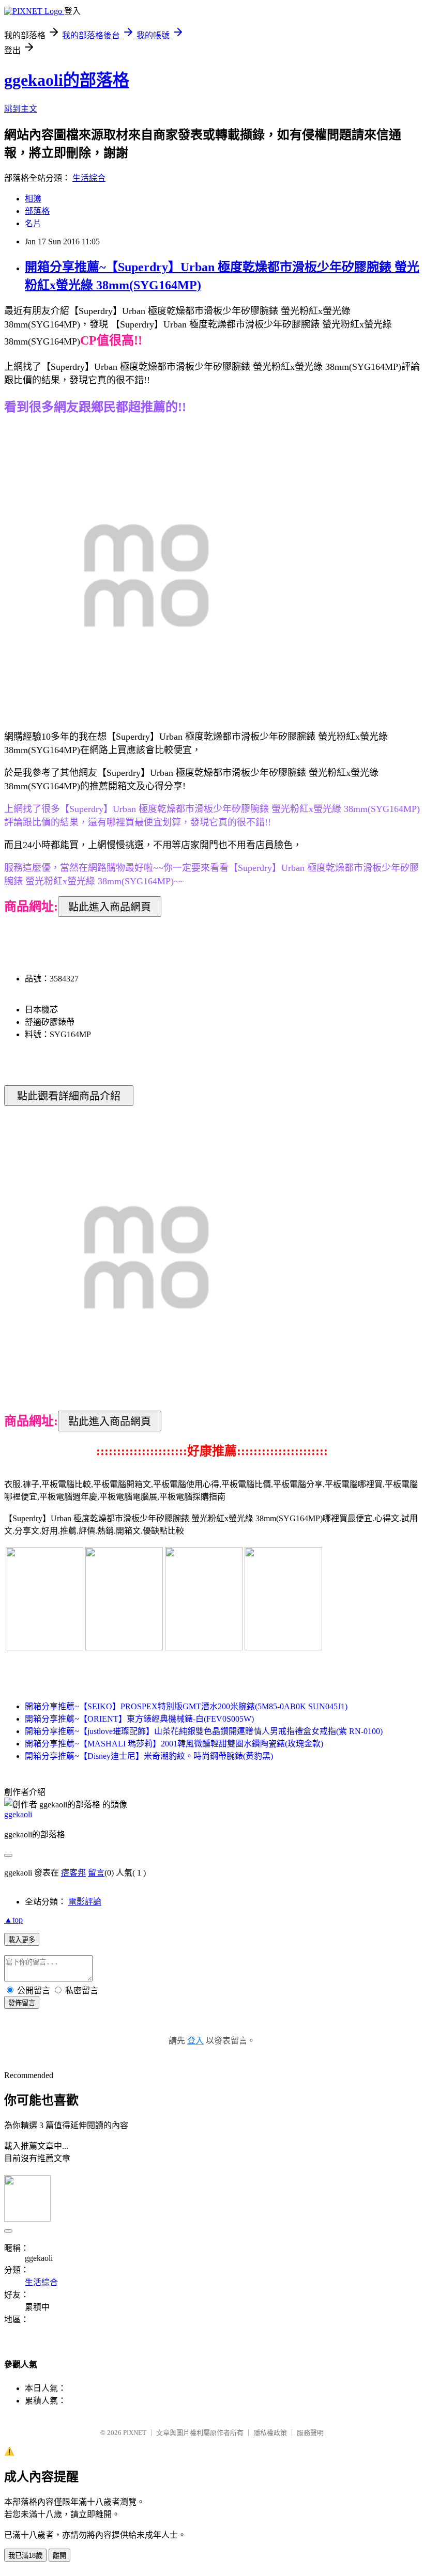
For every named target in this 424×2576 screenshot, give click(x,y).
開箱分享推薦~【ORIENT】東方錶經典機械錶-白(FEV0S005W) (139, 1719)
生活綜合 (89, 178)
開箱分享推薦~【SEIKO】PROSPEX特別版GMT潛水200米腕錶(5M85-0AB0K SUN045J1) (186, 1706)
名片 (33, 223)
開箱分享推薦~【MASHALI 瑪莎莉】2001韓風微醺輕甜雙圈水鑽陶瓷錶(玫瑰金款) (174, 1744)
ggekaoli (18, 1814)
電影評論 (85, 1902)
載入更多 (22, 1940)
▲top (13, 1920)
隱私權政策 (270, 2433)
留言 (96, 1873)
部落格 (37, 211)
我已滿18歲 (25, 2556)
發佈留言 (22, 2003)
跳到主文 (21, 109)
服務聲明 (310, 2433)
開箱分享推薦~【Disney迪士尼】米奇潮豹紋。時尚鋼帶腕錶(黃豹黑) (149, 1756)
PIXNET (135, 2433)
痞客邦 (73, 1873)
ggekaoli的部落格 (67, 80)
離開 (59, 2556)
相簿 (33, 199)
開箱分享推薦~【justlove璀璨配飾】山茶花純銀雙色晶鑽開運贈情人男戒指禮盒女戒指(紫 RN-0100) (204, 1731)
